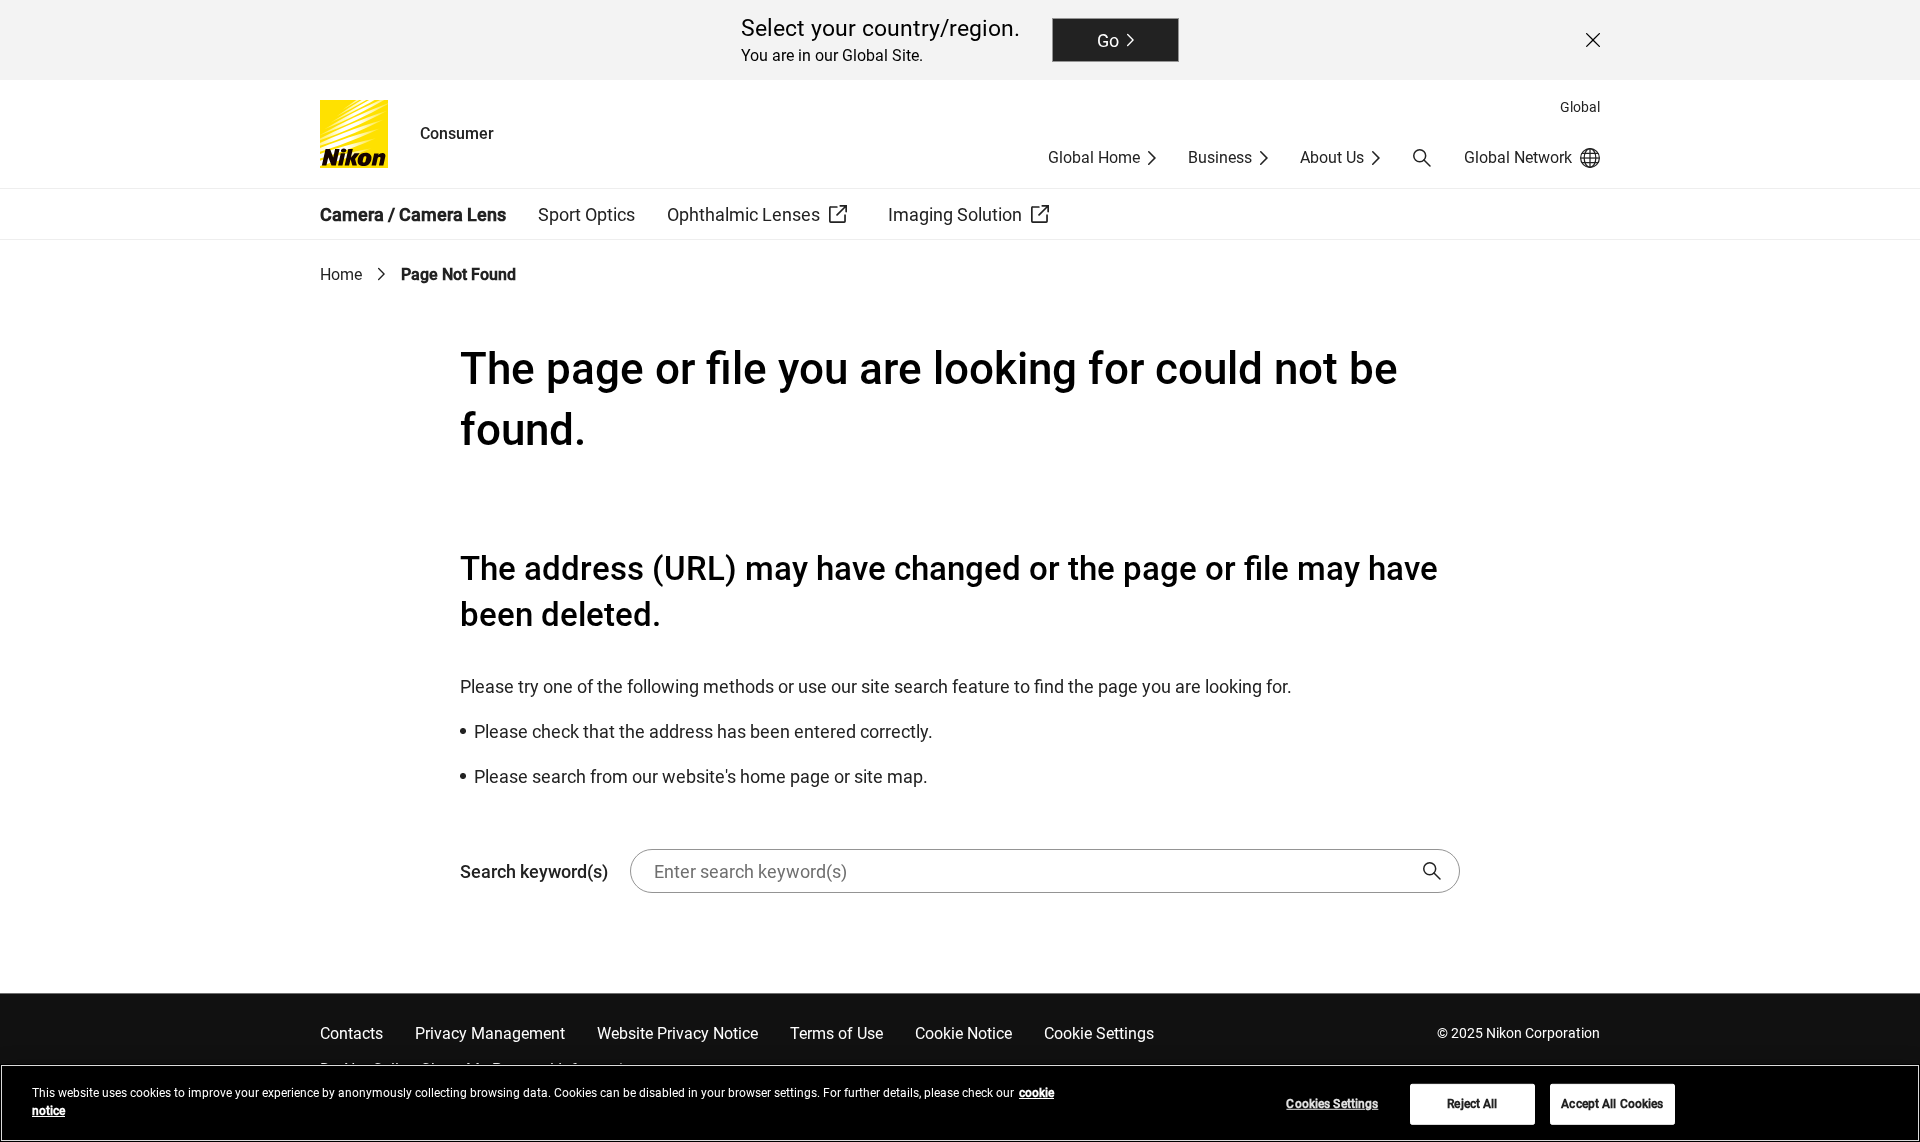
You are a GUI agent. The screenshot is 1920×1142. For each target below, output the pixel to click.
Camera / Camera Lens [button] (413, 214)
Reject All (1472, 1104)
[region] (960, 1103)
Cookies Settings (1332, 1104)
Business (1220, 157)
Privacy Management (490, 1033)
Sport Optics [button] (586, 214)
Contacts (351, 1033)
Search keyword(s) (534, 871)
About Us (1332, 157)
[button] (1422, 158)
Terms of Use (836, 1033)
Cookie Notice (963, 1033)
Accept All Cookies (1612, 1104)
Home (341, 274)
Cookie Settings (1099, 1033)
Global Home (1094, 157)
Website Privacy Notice (677, 1033)
